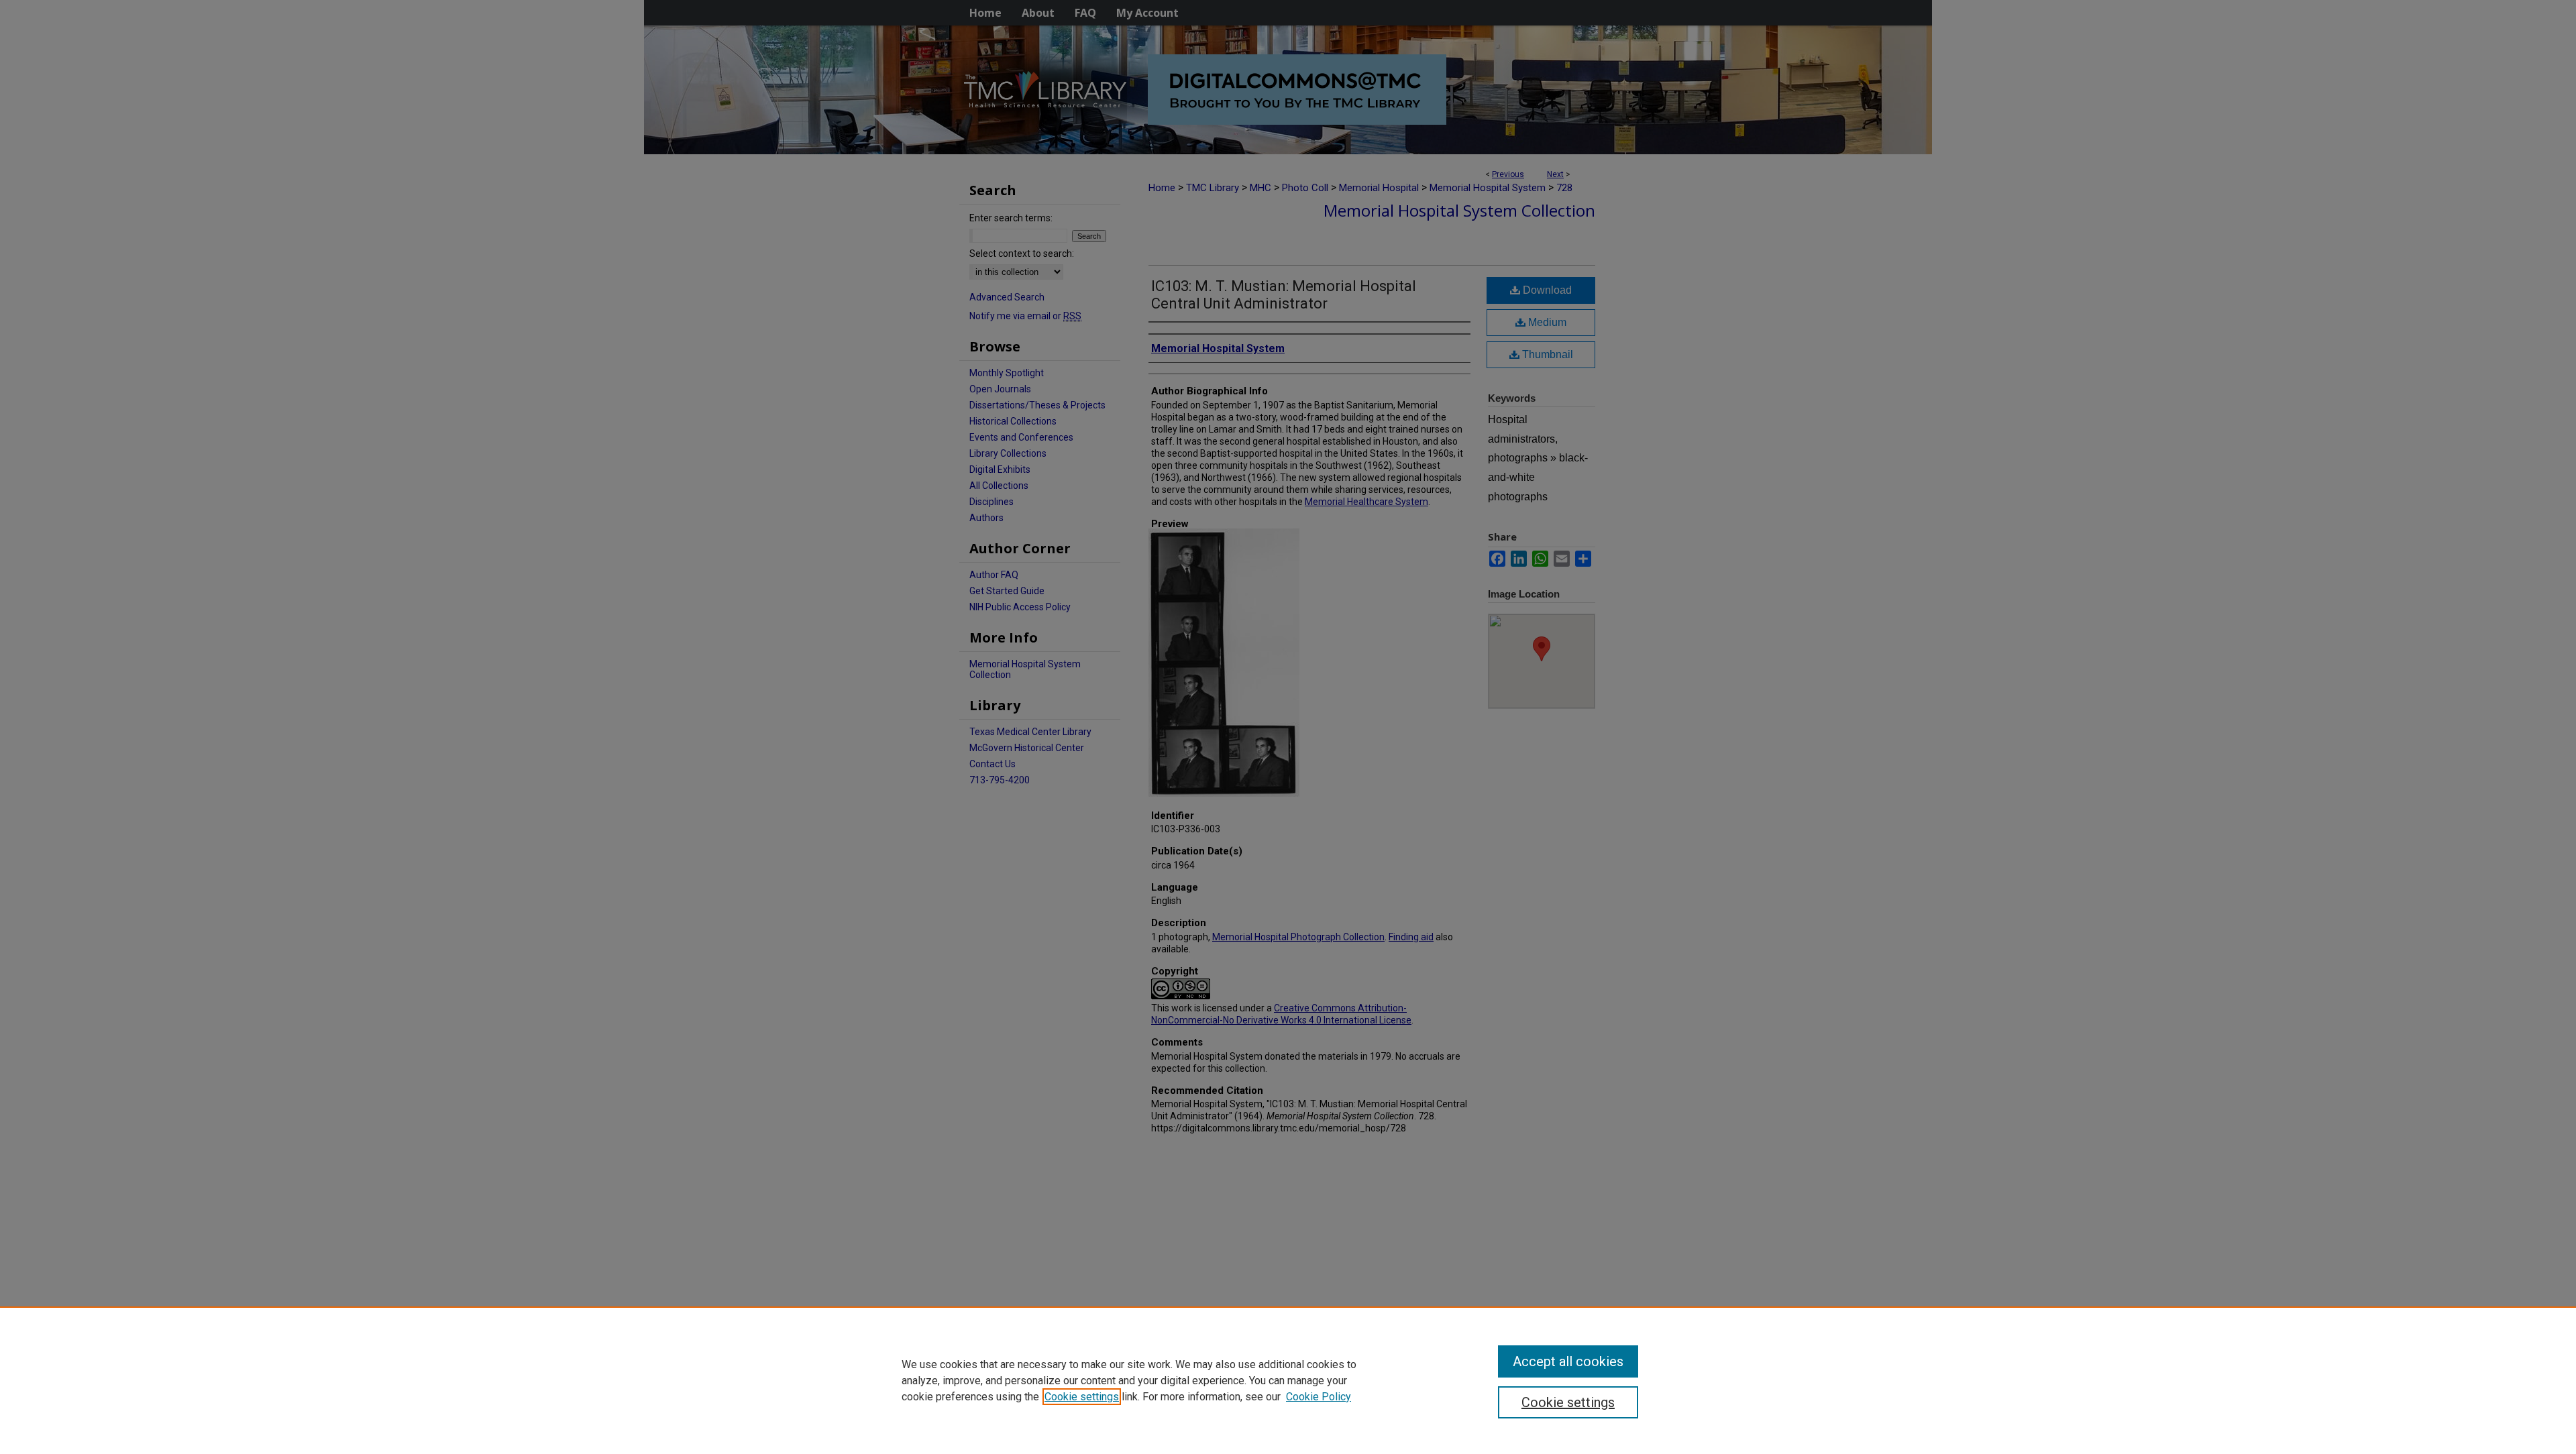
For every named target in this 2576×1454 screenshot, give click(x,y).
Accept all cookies (1568, 1361)
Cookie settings (1082, 1397)
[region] (1288, 1380)
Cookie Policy (1319, 1397)
